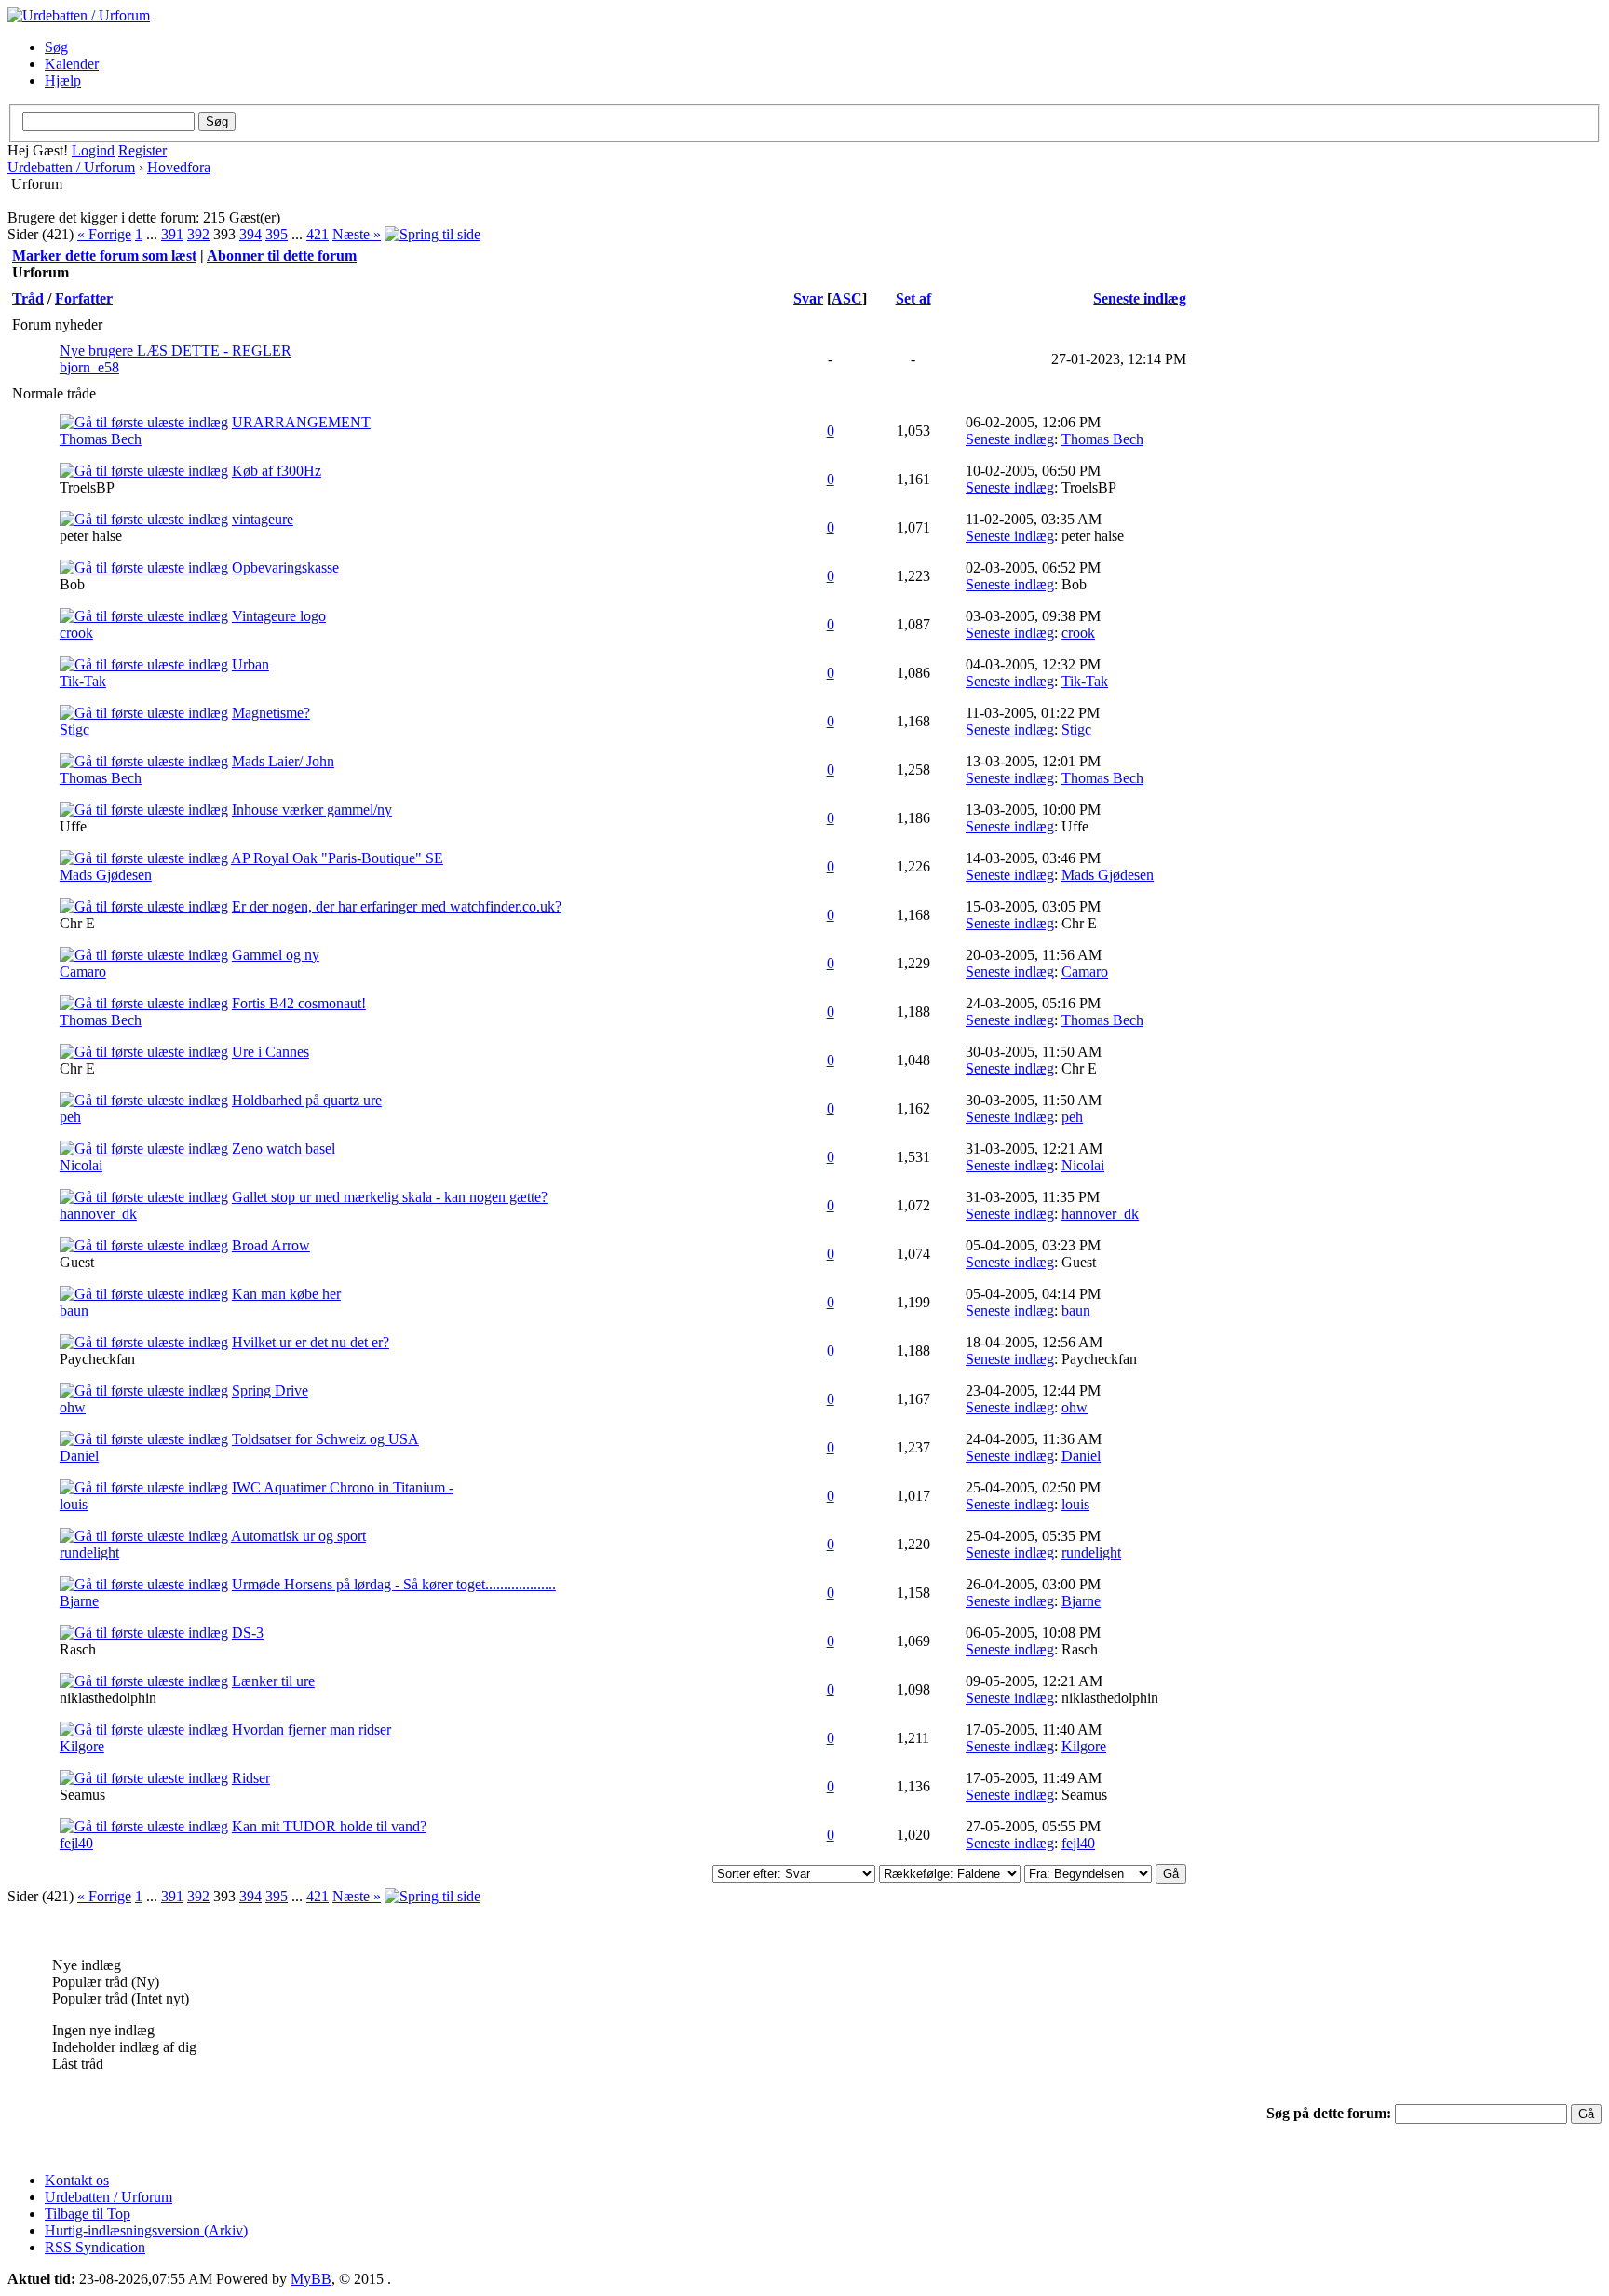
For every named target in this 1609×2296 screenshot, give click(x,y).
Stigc (74, 729)
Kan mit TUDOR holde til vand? (329, 1826)
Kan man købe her (286, 1294)
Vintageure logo (279, 616)
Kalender (72, 64)
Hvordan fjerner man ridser (311, 1729)
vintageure (263, 519)
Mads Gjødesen (106, 875)
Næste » (357, 234)
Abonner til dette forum (282, 256)
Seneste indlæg (1140, 298)
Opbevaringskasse (285, 567)
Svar (808, 298)
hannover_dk (98, 1214)
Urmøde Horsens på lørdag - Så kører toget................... (394, 1584)
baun (74, 1310)
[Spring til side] (433, 234)
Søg (56, 47)
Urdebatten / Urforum (71, 167)
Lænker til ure (273, 1681)
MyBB (311, 2279)
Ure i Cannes (270, 1052)
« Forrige (104, 234)
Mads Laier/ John (283, 761)
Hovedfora (179, 167)
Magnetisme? (271, 713)
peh (70, 1117)
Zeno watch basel (284, 1148)
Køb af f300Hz (277, 471)
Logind (93, 150)
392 (198, 234)
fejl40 (76, 1843)
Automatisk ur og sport (298, 1536)
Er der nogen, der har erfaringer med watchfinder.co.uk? (397, 906)
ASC (847, 298)
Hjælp (63, 81)
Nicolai (81, 1165)
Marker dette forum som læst (104, 256)
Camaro (83, 972)
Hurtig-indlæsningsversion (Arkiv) (146, 2230)
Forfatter (84, 298)
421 (318, 234)
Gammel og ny (276, 955)
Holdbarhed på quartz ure (307, 1100)
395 (277, 234)
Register (142, 150)
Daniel (79, 1456)
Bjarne (79, 1601)
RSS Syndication (95, 2247)
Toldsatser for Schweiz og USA (325, 1439)
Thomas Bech (101, 439)
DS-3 (248, 1633)
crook (76, 633)
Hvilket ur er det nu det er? (311, 1342)
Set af (913, 298)
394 (250, 234)
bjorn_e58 (89, 367)
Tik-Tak (83, 681)
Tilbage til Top (88, 2214)
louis (74, 1504)
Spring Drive (270, 1391)
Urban (250, 664)
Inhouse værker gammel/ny (312, 810)
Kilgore (82, 1746)
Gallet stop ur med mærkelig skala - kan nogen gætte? (390, 1197)
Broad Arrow (271, 1245)
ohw (73, 1407)
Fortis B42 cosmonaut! (299, 1003)
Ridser (251, 1778)
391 (172, 234)
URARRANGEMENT (301, 422)
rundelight (89, 1553)
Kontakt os (77, 2180)
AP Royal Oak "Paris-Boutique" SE (337, 858)
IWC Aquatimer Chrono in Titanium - (343, 1487)
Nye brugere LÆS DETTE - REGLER (176, 351)
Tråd (28, 298)
